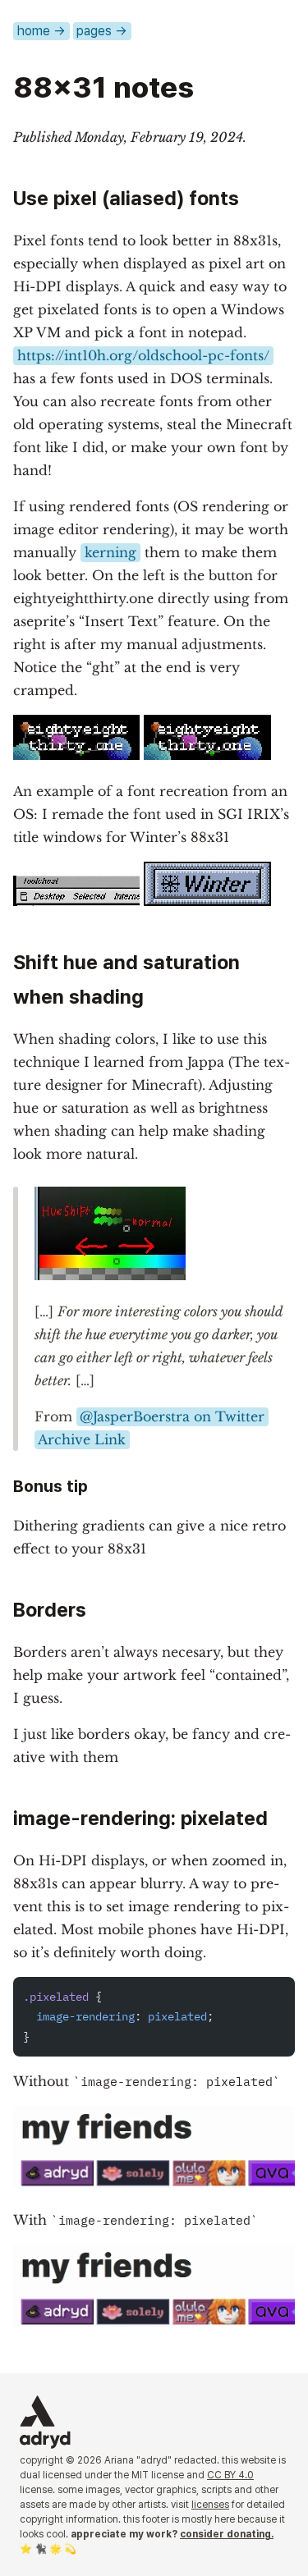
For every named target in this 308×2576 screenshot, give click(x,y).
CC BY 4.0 (230, 2475)
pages (102, 31)
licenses (210, 2505)
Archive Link (82, 1439)
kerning (110, 552)
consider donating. (227, 2534)
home (41, 31)
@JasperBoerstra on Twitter (172, 1416)
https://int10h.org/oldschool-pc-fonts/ (143, 355)
